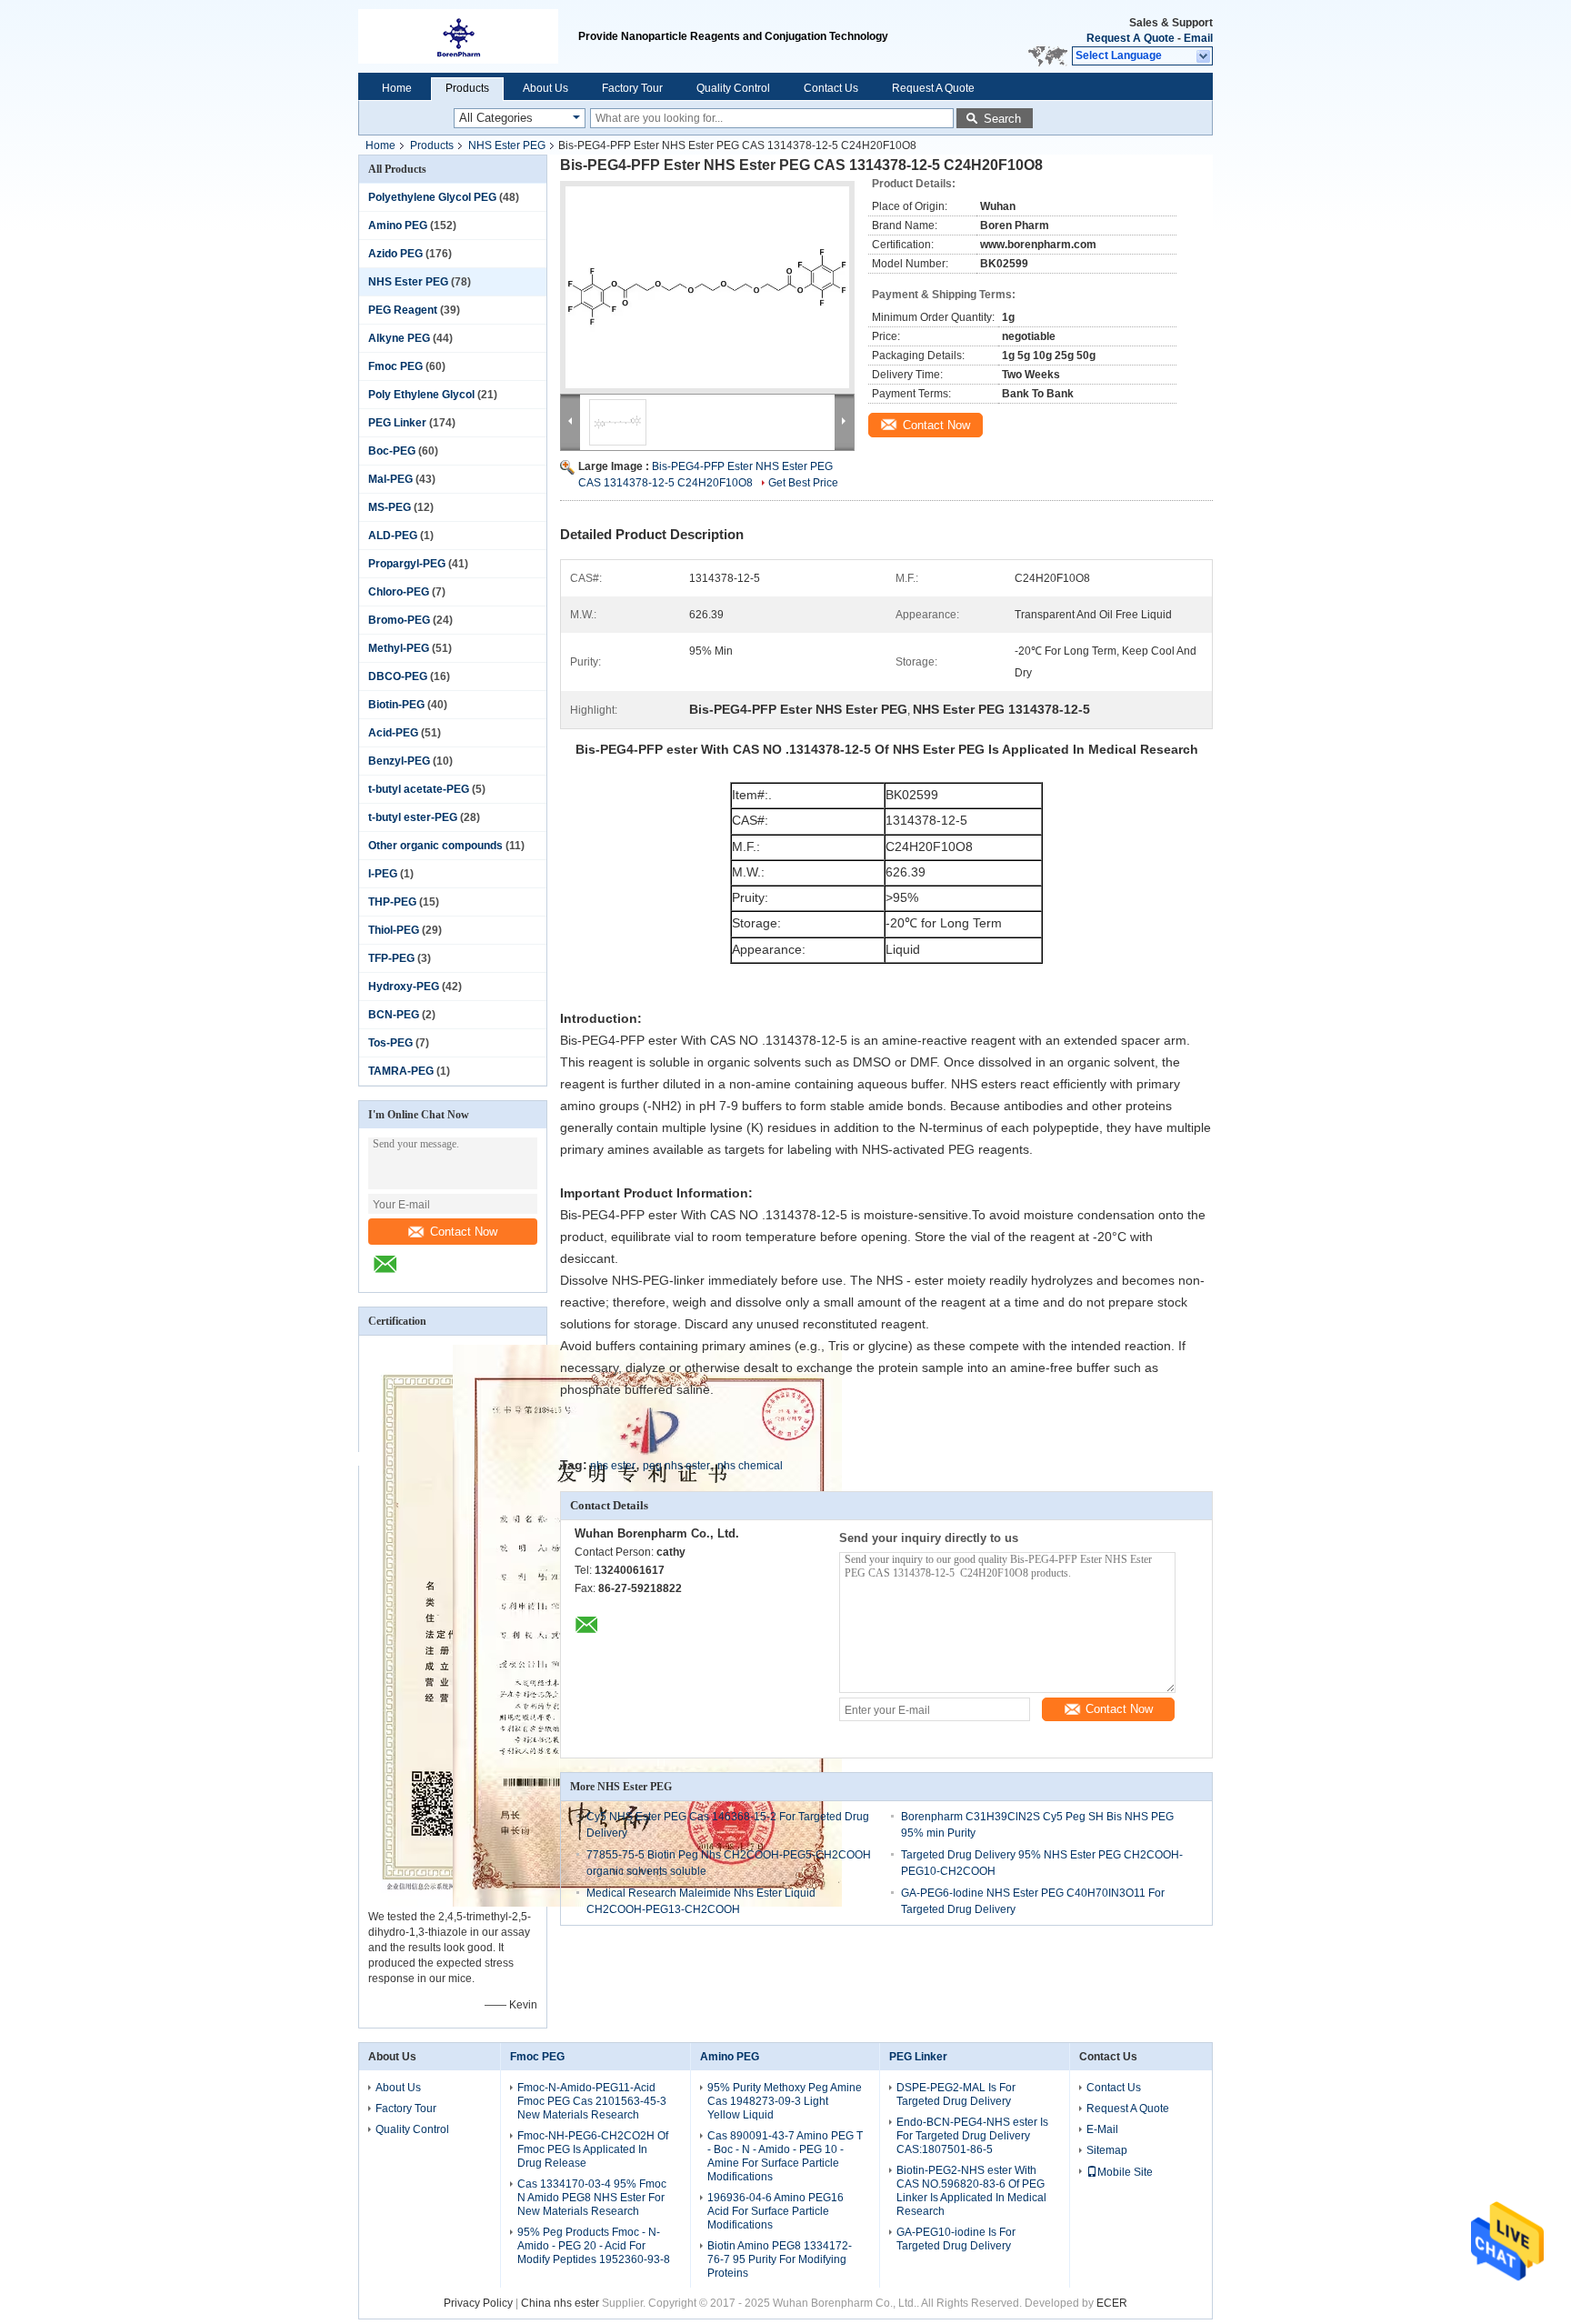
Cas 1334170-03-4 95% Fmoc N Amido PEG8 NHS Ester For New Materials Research (592, 2198)
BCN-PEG (394, 1015)
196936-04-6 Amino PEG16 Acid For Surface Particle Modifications (775, 2211)
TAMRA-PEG (401, 1071)
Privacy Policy (478, 2303)
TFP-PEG (391, 958)
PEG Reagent (403, 310)
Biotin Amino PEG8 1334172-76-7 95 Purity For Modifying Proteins (780, 2259)
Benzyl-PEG (399, 761)
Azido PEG (395, 254)
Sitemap (1107, 2150)
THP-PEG (392, 902)
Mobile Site (1125, 2172)
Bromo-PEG (399, 620)
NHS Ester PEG (507, 145)
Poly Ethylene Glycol (421, 395)
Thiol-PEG (394, 930)
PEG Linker (397, 423)
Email (1198, 38)
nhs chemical (750, 1466)
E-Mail (1102, 2129)
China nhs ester (560, 2303)
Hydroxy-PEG (404, 987)
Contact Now (464, 1232)
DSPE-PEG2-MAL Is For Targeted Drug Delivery (956, 2094)
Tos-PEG (390, 1043)
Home (397, 88)
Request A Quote (1131, 38)
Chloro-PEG (399, 592)
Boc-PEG (392, 451)
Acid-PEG (393, 733)
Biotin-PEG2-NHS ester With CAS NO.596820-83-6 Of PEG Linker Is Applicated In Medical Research (971, 2191)
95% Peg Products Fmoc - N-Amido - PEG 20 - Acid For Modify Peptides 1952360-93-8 (594, 2246)
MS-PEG (390, 507)
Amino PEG (398, 225)
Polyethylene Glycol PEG (432, 197)
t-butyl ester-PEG (413, 817)
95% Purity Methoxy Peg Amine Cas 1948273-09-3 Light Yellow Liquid (785, 2101)
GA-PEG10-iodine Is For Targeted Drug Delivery (956, 2239)
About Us (545, 88)
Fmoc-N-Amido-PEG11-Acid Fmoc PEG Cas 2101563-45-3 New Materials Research (592, 2101)
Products (467, 88)
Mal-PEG (390, 479)
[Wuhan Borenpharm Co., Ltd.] (1204, 56)
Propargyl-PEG (407, 564)
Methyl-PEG (399, 648)
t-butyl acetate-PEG (419, 789)
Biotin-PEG (396, 705)
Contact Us (831, 88)
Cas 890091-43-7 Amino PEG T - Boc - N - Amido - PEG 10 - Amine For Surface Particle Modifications (785, 2156)
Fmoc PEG (395, 366)
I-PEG (383, 874)
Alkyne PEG (399, 338)
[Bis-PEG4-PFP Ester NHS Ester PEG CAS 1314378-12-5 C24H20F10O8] (707, 287)
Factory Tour (632, 88)
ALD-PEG (393, 536)
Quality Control (733, 88)
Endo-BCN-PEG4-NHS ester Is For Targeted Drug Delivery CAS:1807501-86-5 (972, 2136)
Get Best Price (803, 483)
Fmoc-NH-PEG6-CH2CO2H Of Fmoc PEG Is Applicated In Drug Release (593, 2149)
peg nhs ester (676, 1466)
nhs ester (613, 1466)
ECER (1112, 2303)
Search (1002, 119)
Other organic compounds (435, 846)
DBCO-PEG (398, 676)
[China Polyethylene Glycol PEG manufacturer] (468, 36)
